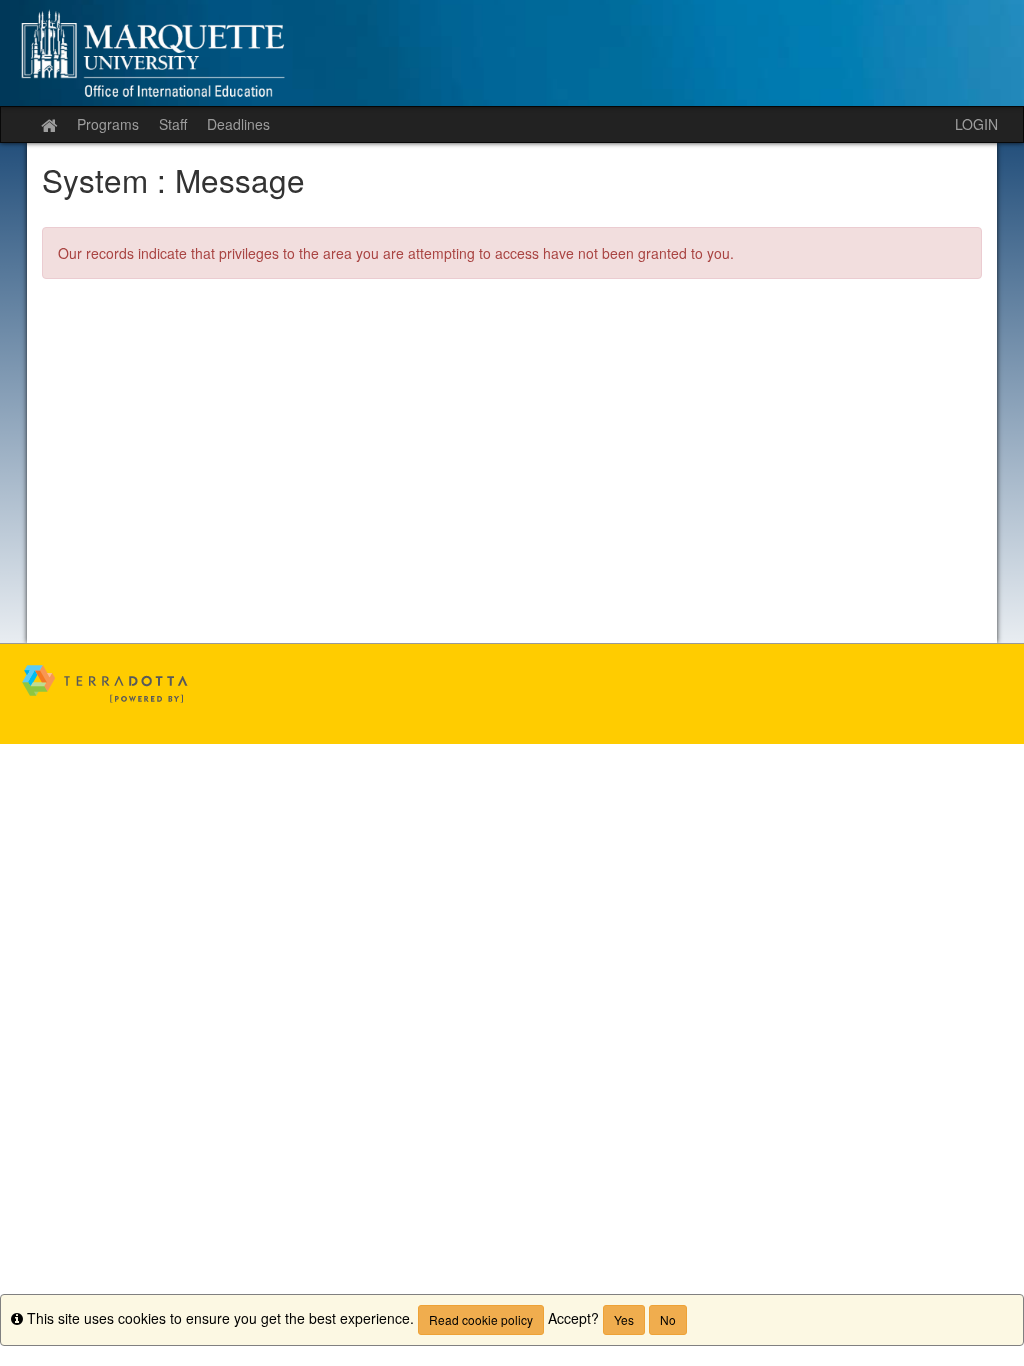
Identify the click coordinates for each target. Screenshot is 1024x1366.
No (668, 1319)
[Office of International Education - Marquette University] (512, 53)
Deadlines (238, 124)
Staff (173, 124)
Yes (624, 1319)
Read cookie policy (481, 1319)
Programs (108, 124)
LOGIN (976, 124)
